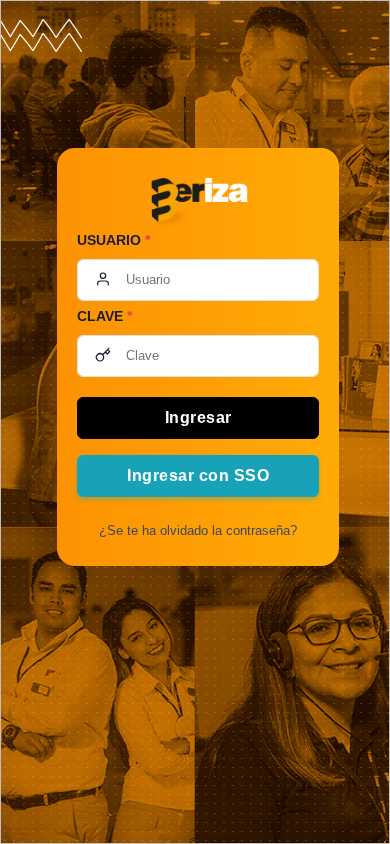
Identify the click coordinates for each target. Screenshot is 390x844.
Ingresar (198, 417)
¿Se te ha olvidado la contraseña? (198, 530)
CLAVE (104, 316)
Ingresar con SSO (198, 475)
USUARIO (113, 240)
